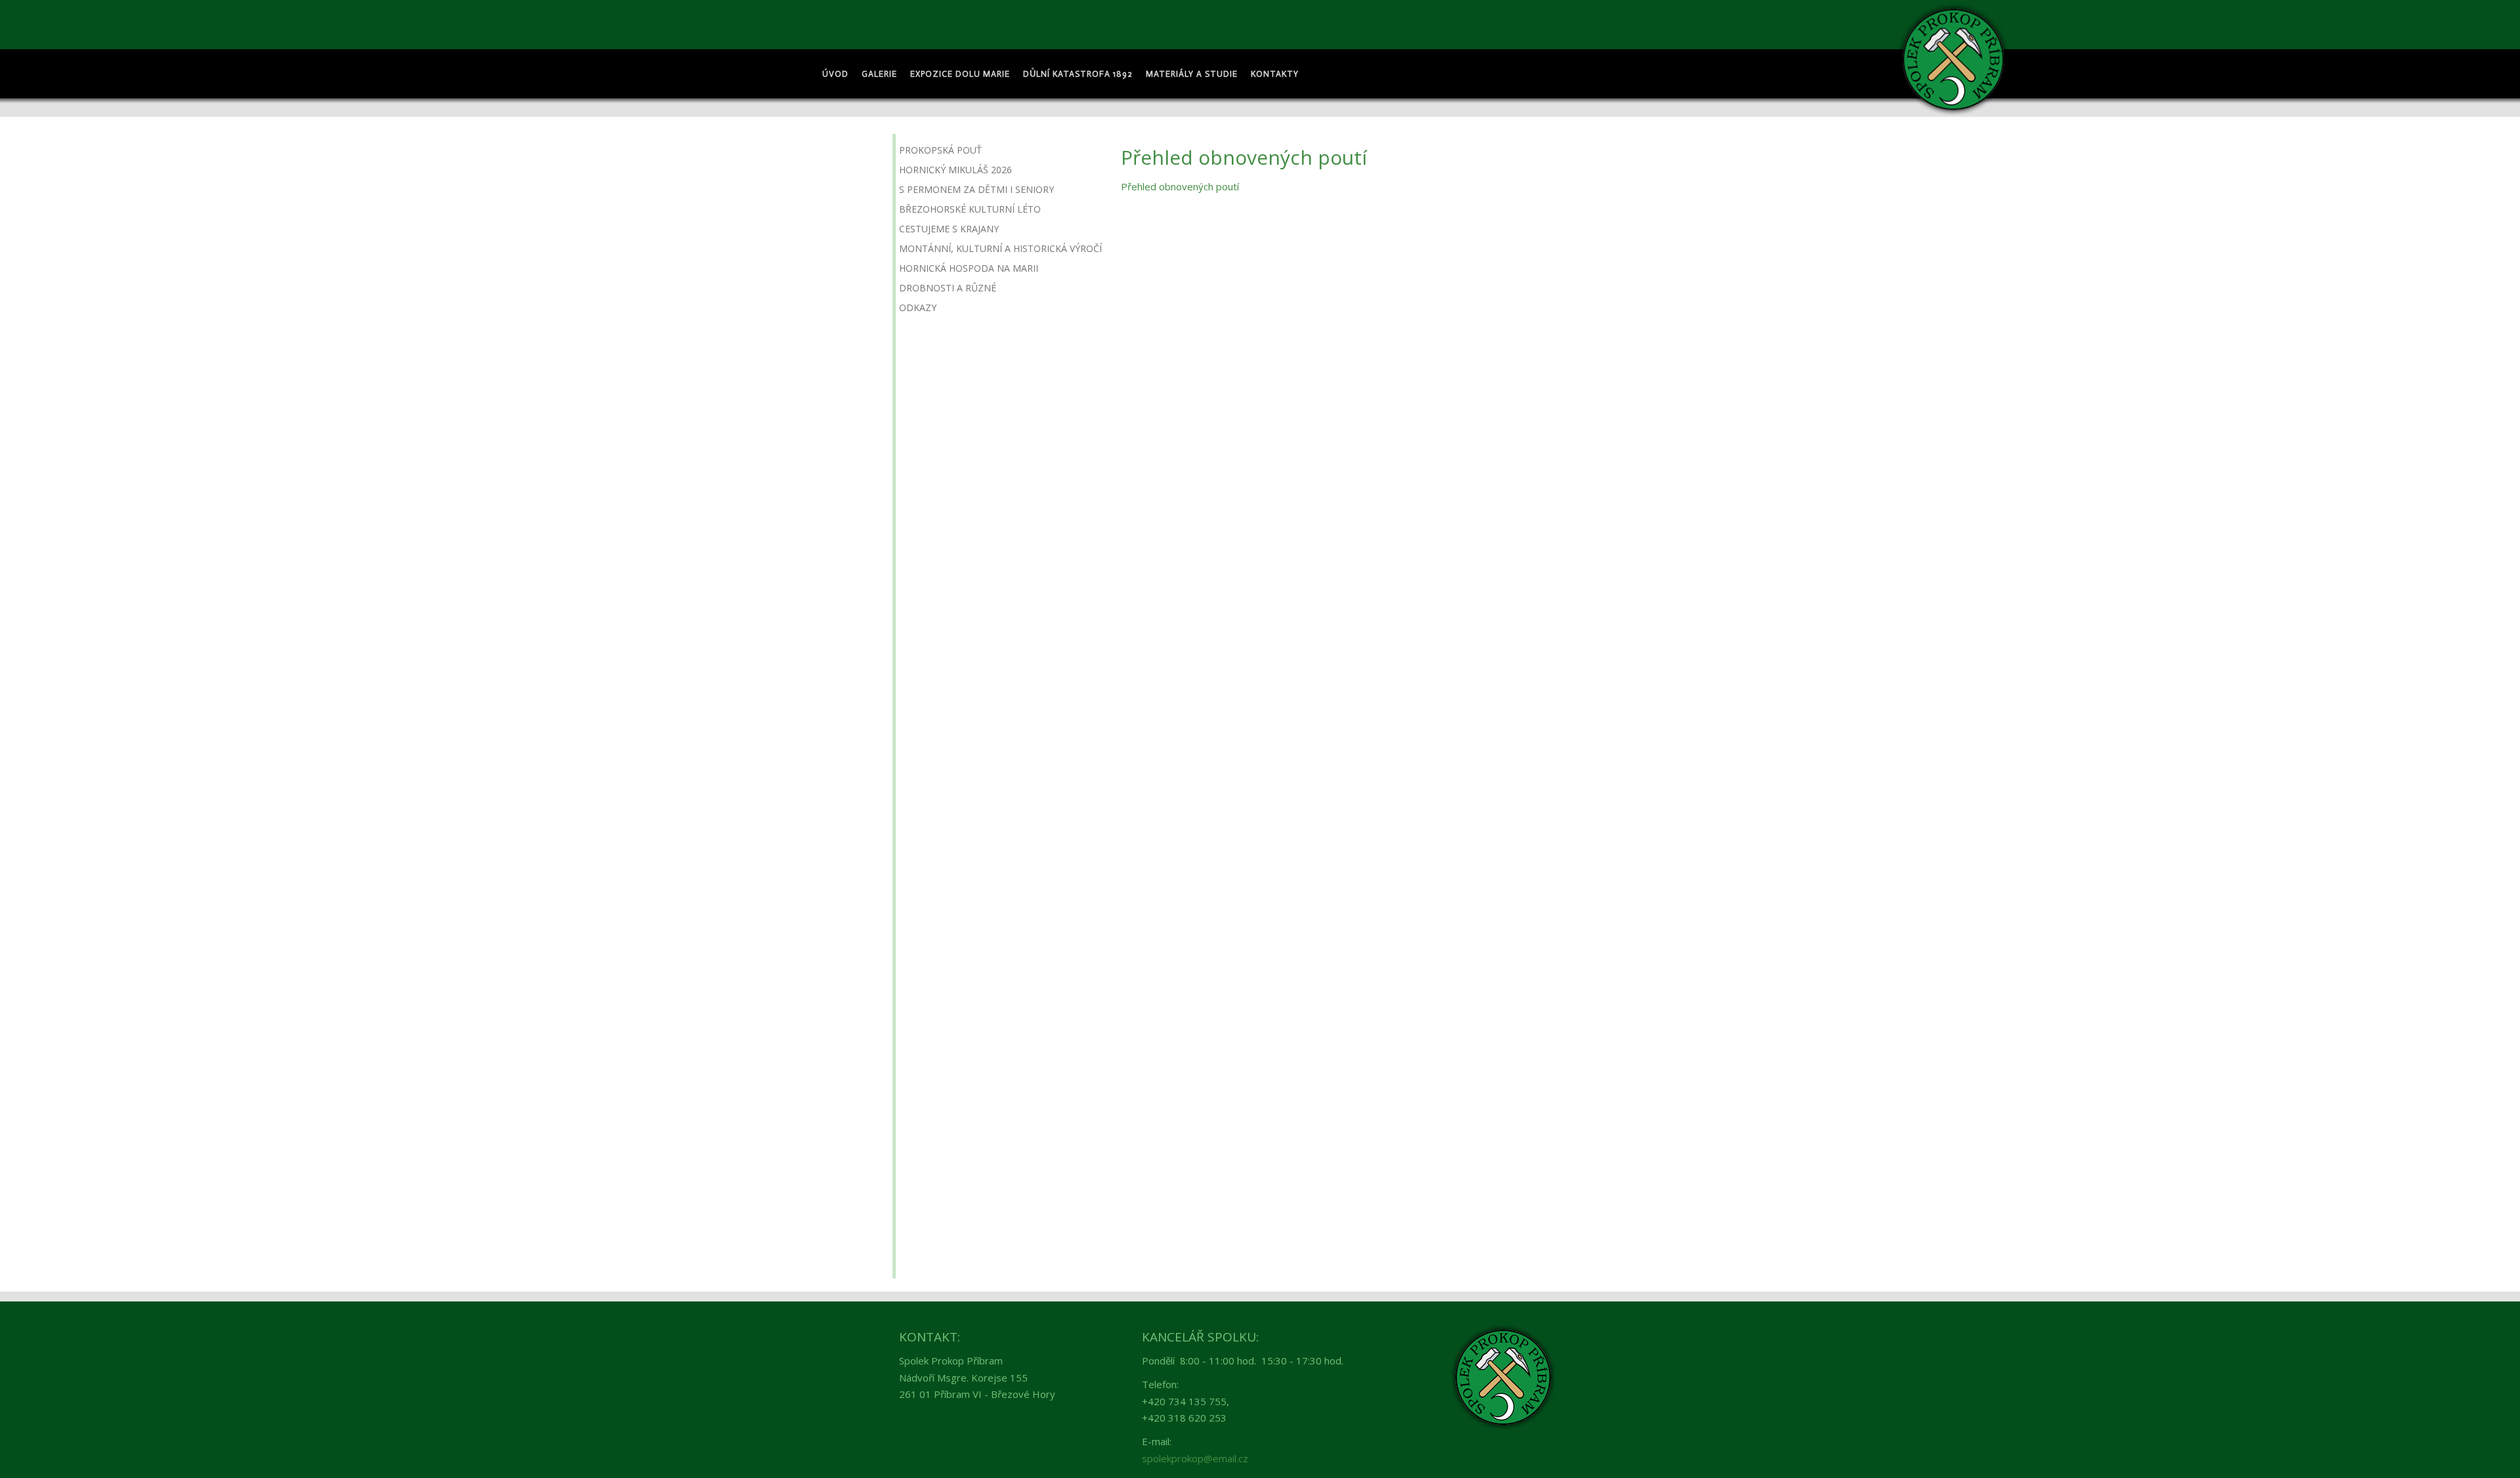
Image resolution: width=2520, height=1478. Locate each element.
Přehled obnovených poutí (1180, 186)
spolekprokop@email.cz (1195, 1458)
